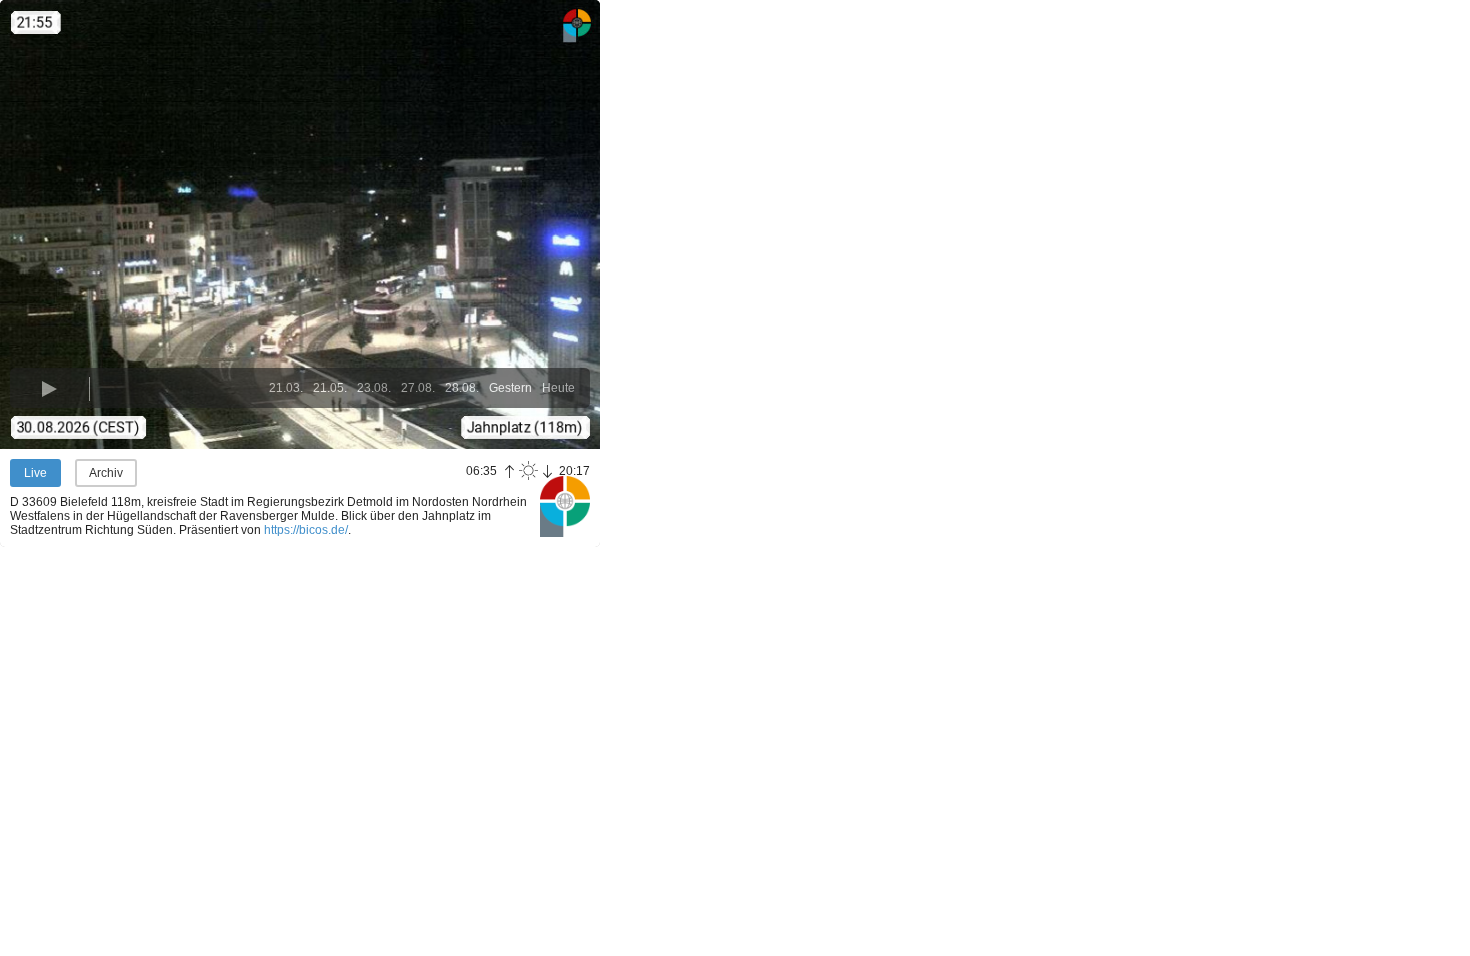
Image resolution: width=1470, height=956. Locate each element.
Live (35, 473)
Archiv (106, 473)
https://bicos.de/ (306, 530)
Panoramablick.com (565, 506)
